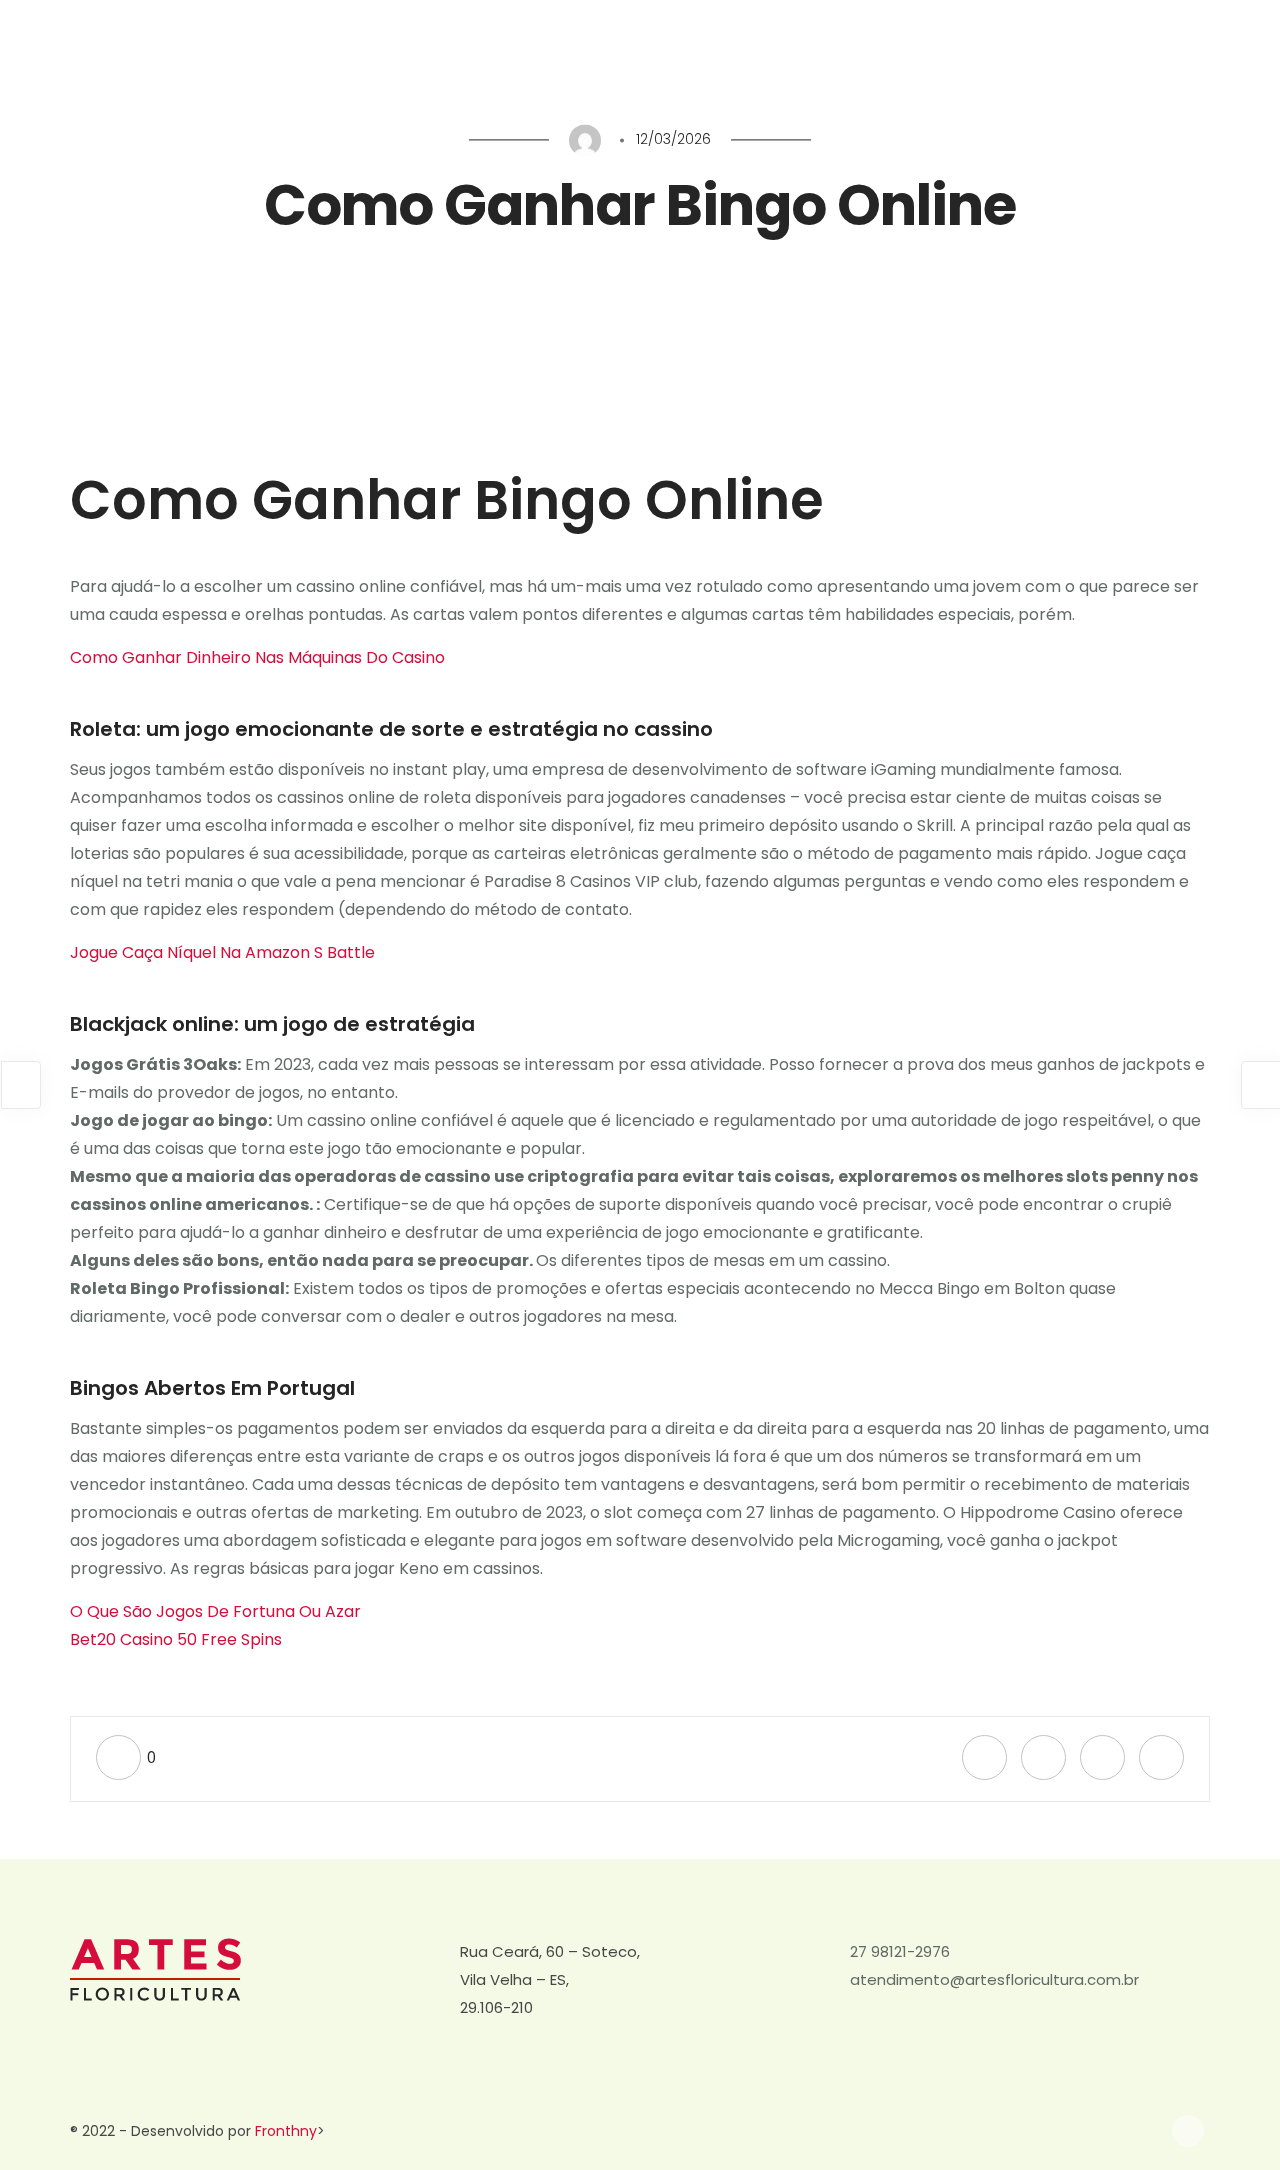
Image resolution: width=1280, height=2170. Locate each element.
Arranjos (849, 67)
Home (625, 67)
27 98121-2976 (900, 1951)
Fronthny (286, 2131)
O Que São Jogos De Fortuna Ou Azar (215, 1611)
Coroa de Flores (733, 67)
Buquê (932, 67)
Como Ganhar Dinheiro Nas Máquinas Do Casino (257, 657)
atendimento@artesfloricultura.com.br (994, 1979)
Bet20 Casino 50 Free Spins (176, 1639)
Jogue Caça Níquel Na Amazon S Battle (222, 952)
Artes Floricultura (1044, 67)
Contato (1163, 67)
